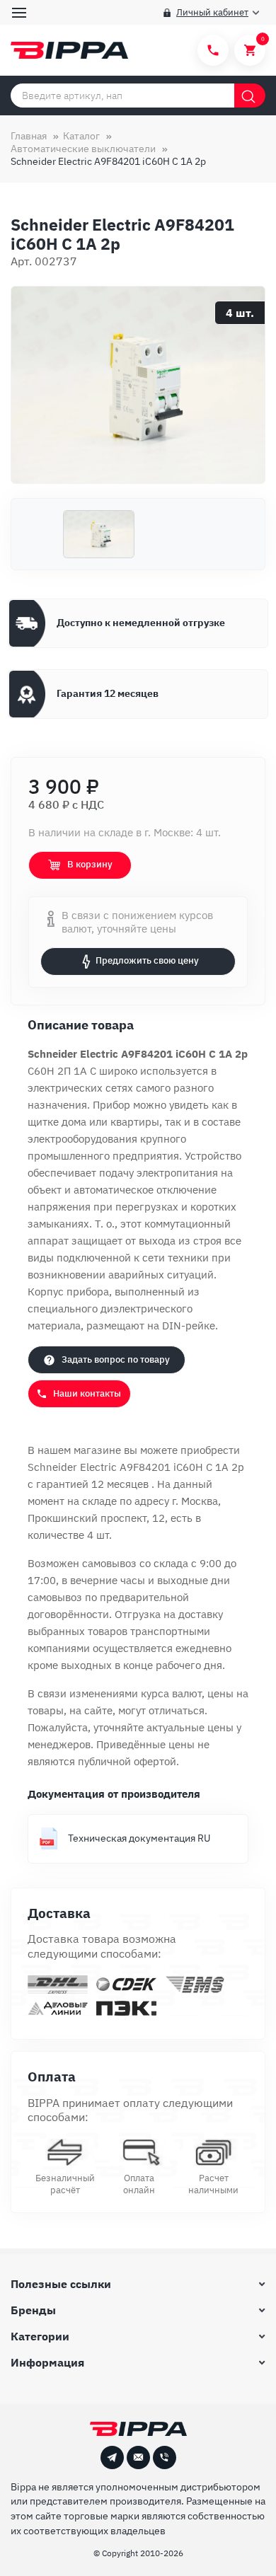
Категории (40, 2336)
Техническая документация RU (139, 1838)
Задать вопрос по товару (116, 1359)
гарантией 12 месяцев (94, 1484)
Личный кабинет (212, 12)
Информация (47, 2362)
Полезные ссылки (61, 2284)
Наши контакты (87, 1393)
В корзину (90, 864)
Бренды (33, 2310)
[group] (138, 385)
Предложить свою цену (147, 960)
